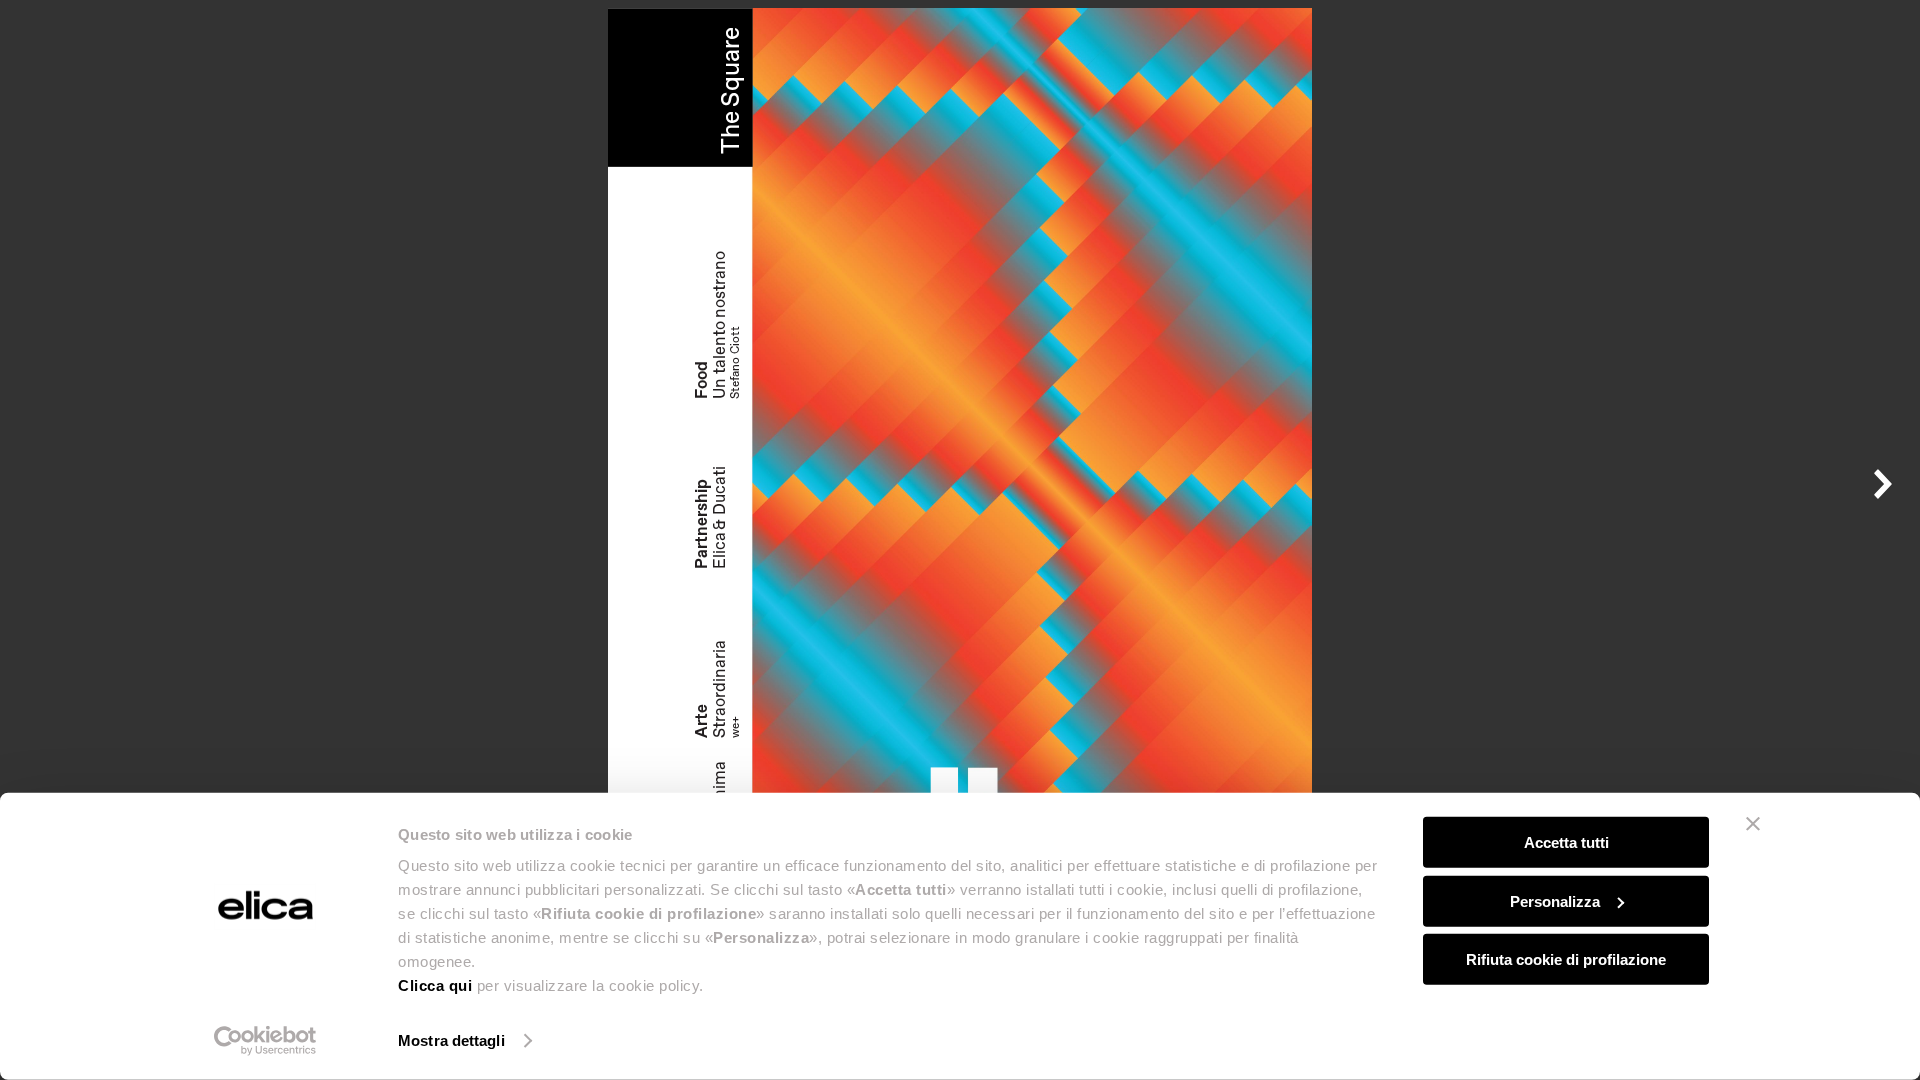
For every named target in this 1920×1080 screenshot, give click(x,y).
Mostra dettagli (451, 1040)
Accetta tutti (1566, 842)
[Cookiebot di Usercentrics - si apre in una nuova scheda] (265, 1041)
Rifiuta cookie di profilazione (1566, 959)
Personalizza (1555, 900)
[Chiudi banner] (1753, 824)
